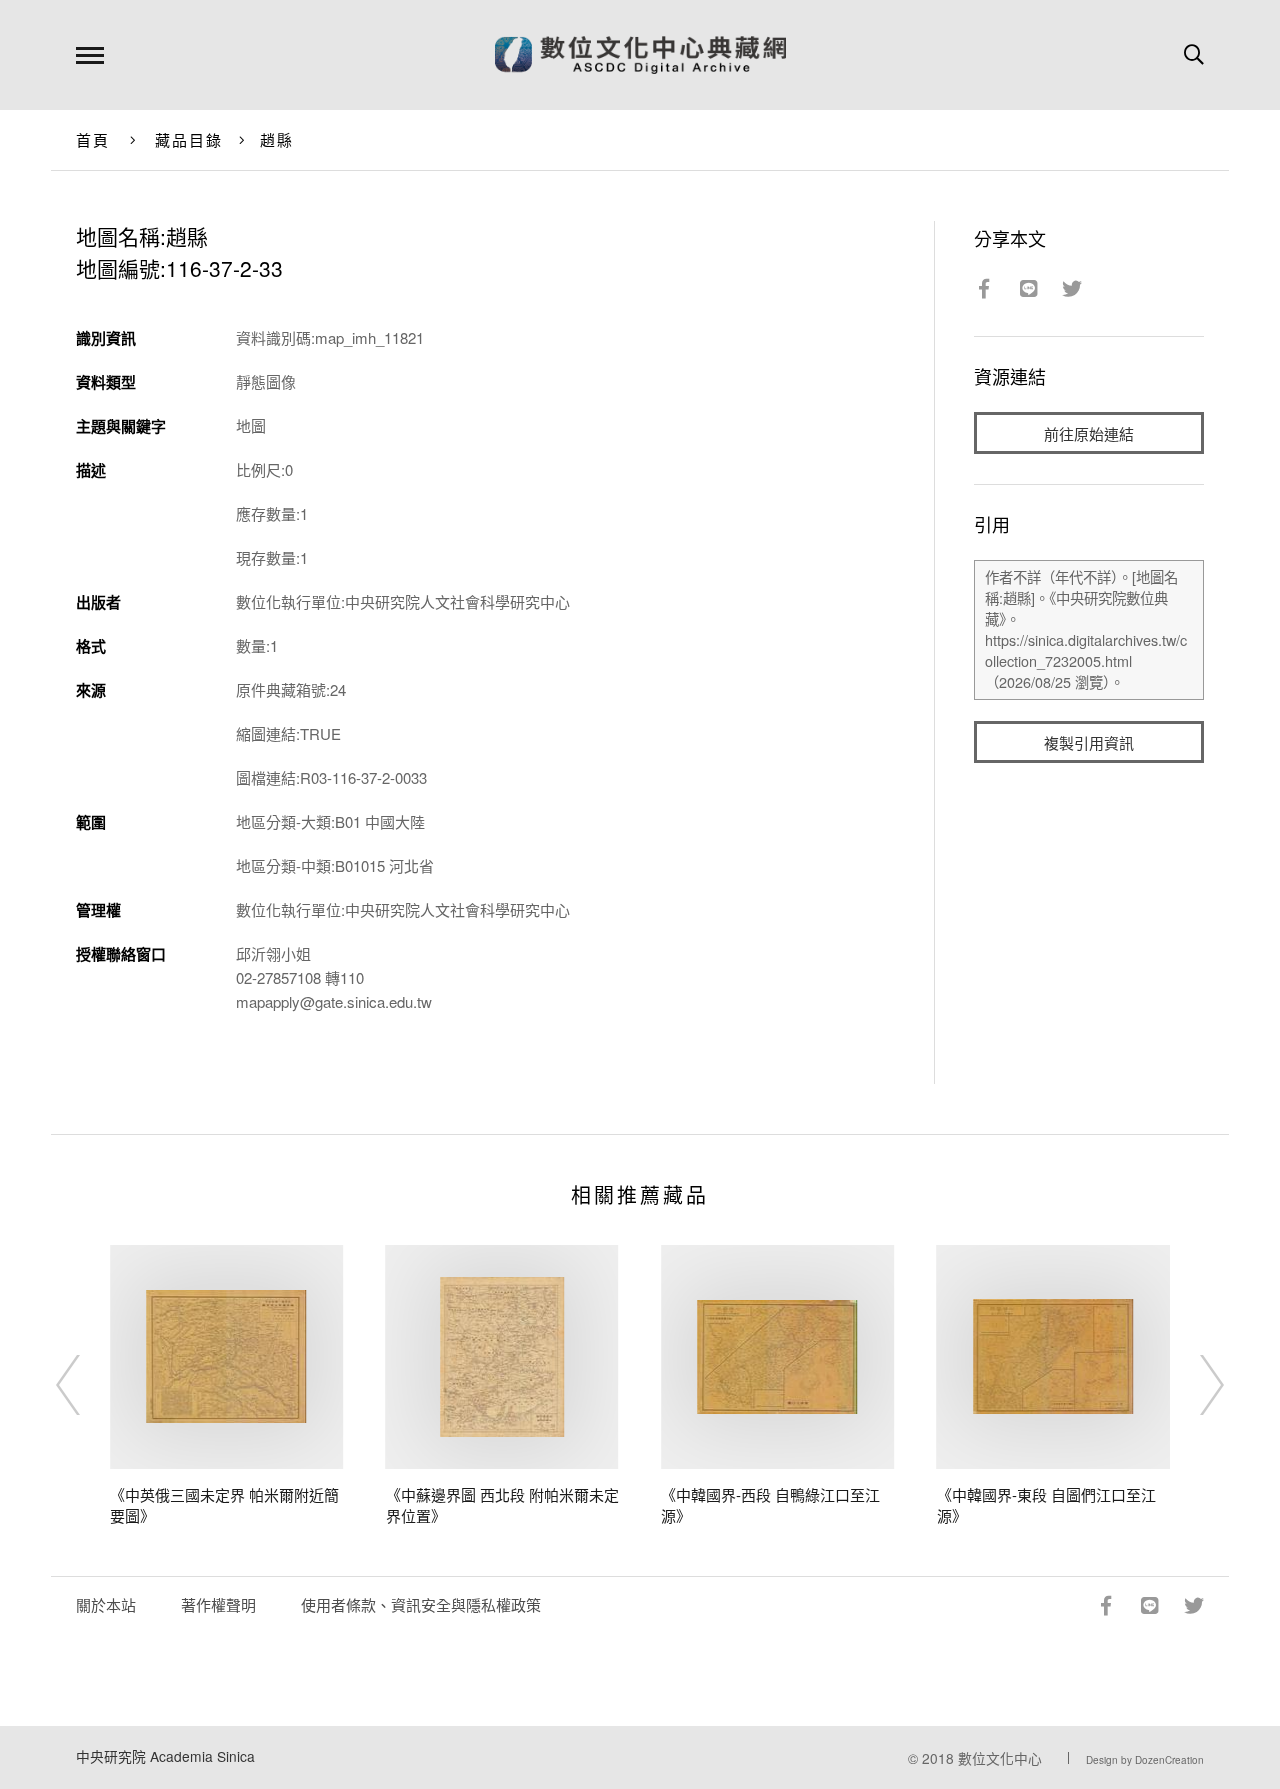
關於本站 (106, 1604)
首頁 (93, 139)
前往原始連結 (1089, 433)
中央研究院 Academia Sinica (165, 1756)
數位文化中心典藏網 (640, 55)
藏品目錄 (189, 139)
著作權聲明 (218, 1604)
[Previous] (86, 1385)
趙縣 (277, 139)
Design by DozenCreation (1145, 1760)
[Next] (1194, 1385)
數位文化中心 (1000, 1758)
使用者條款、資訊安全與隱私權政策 (421, 1604)
